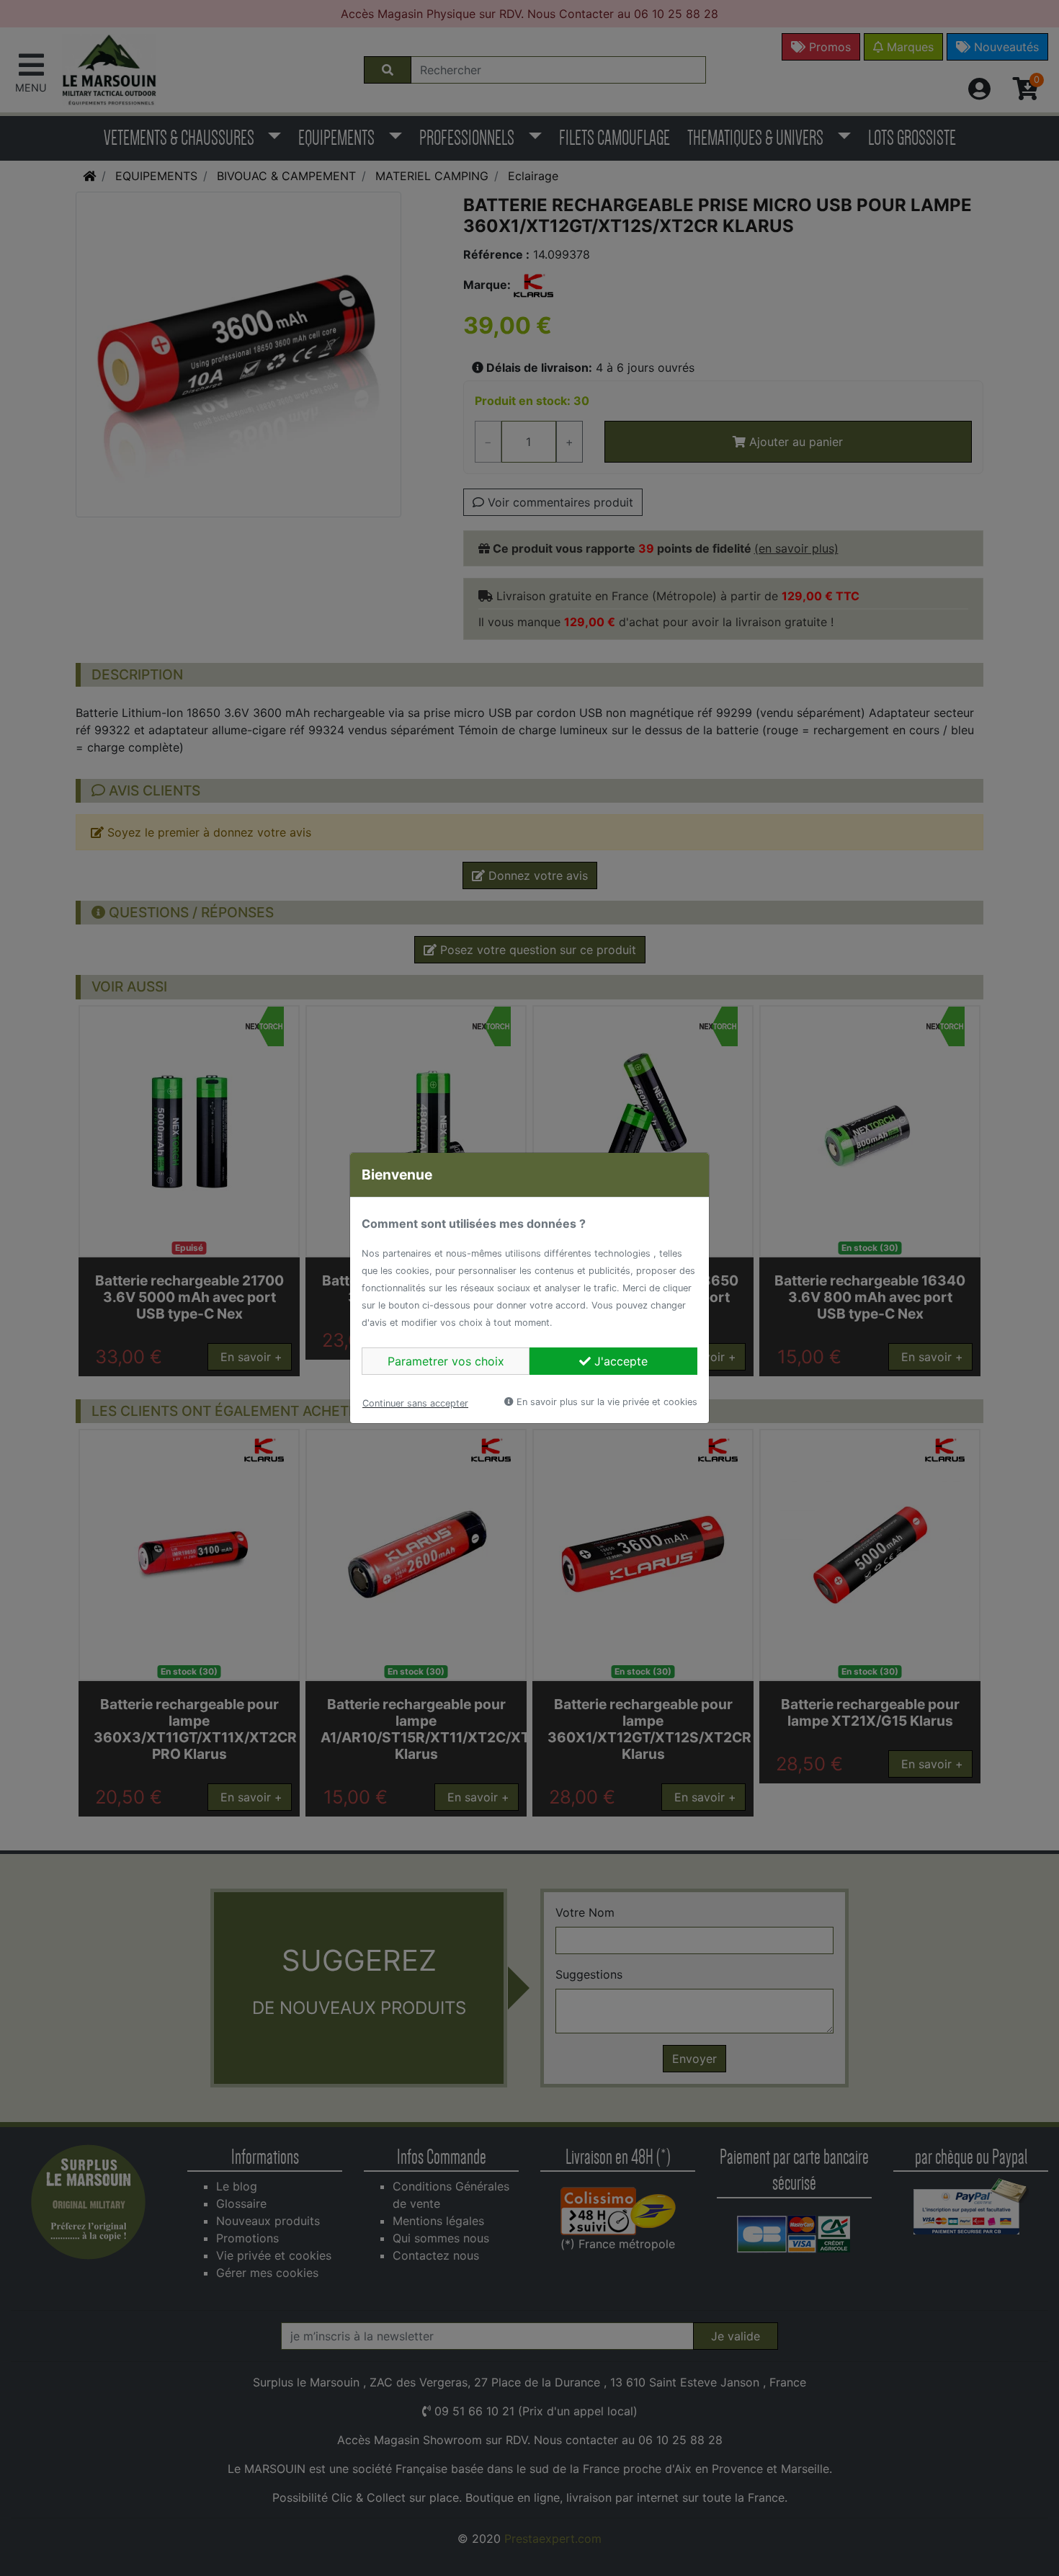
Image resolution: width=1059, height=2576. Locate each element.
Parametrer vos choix (446, 1361)
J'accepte (619, 1361)
